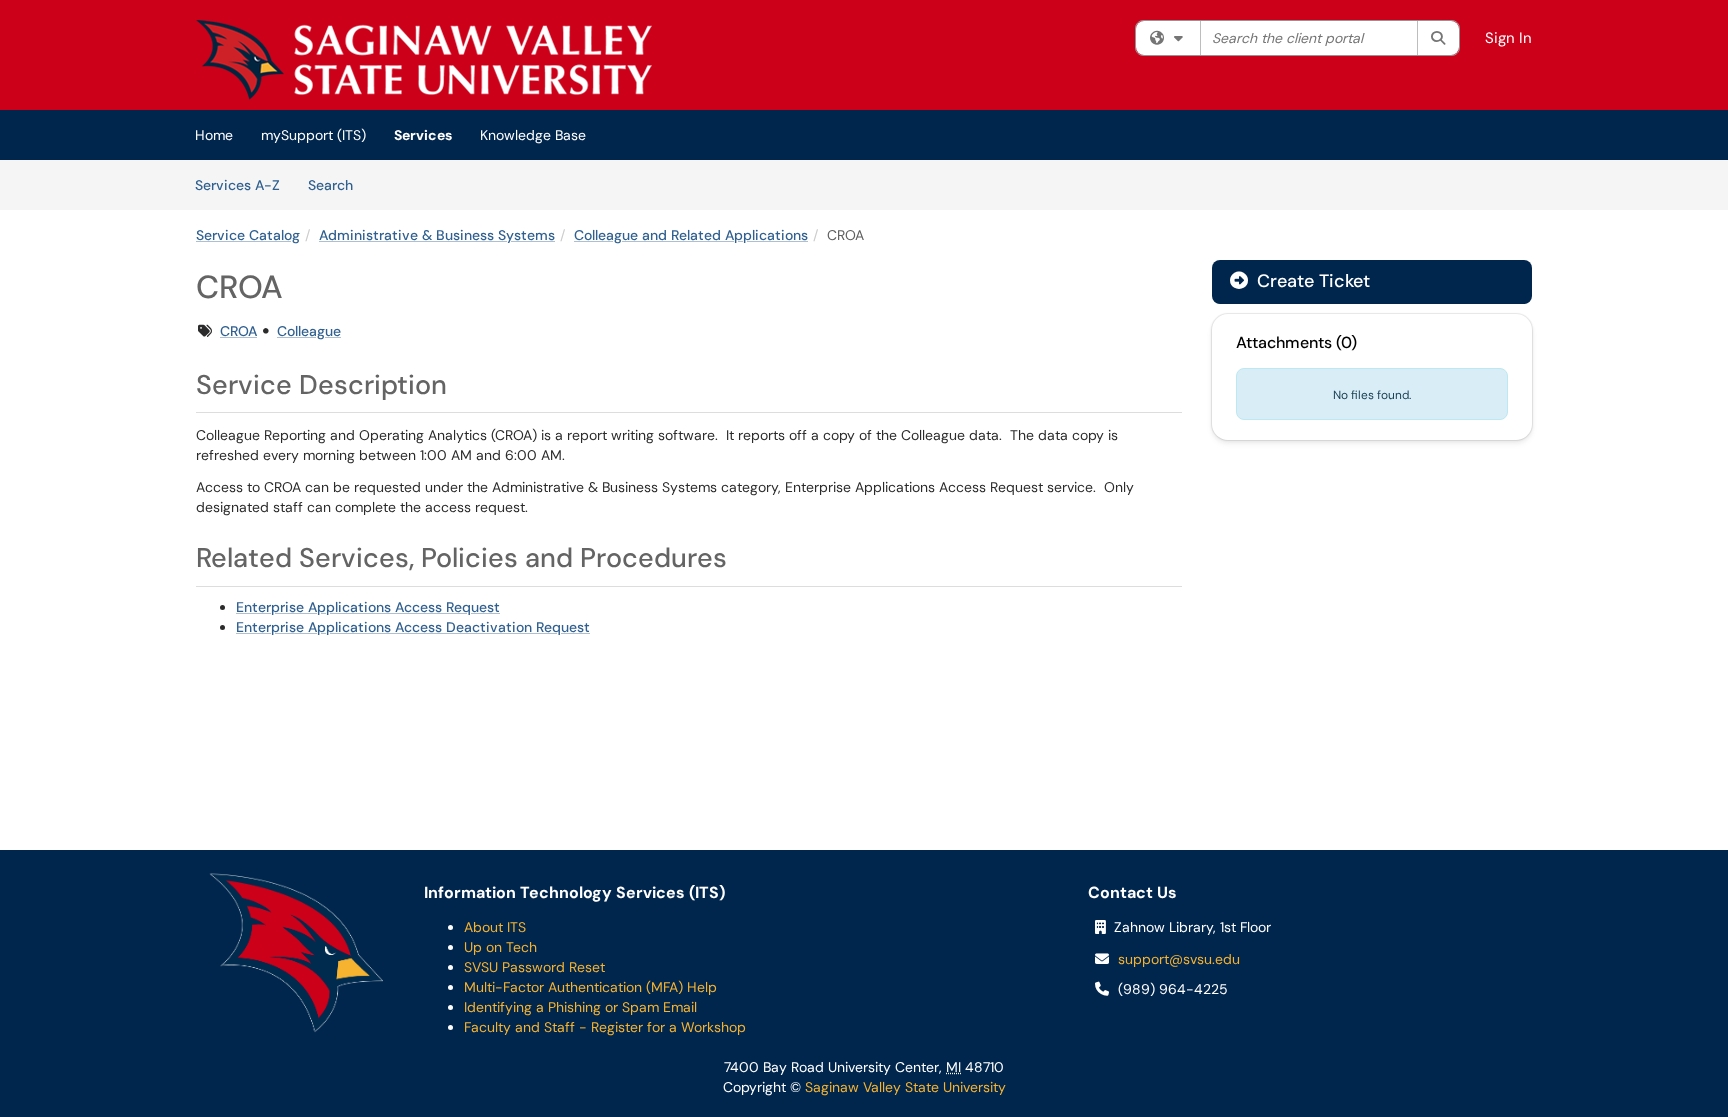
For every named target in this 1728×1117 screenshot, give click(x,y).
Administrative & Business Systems (437, 235)
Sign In (1508, 38)
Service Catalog (248, 235)
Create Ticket (1311, 281)
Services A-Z (237, 185)
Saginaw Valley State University (903, 1087)
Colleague (309, 331)
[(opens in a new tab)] (424, 60)
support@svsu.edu (1179, 959)
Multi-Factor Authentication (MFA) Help (590, 987)
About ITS (495, 927)
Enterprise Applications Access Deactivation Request (413, 627)
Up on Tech (500, 947)
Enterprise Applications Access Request (368, 607)
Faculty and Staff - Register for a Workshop (605, 1027)
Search (337, 184)
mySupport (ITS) (313, 135)
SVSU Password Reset (534, 967)
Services (423, 135)
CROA (238, 331)
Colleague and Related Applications (691, 235)
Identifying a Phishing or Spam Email (580, 1007)
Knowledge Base (533, 135)
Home (214, 135)
